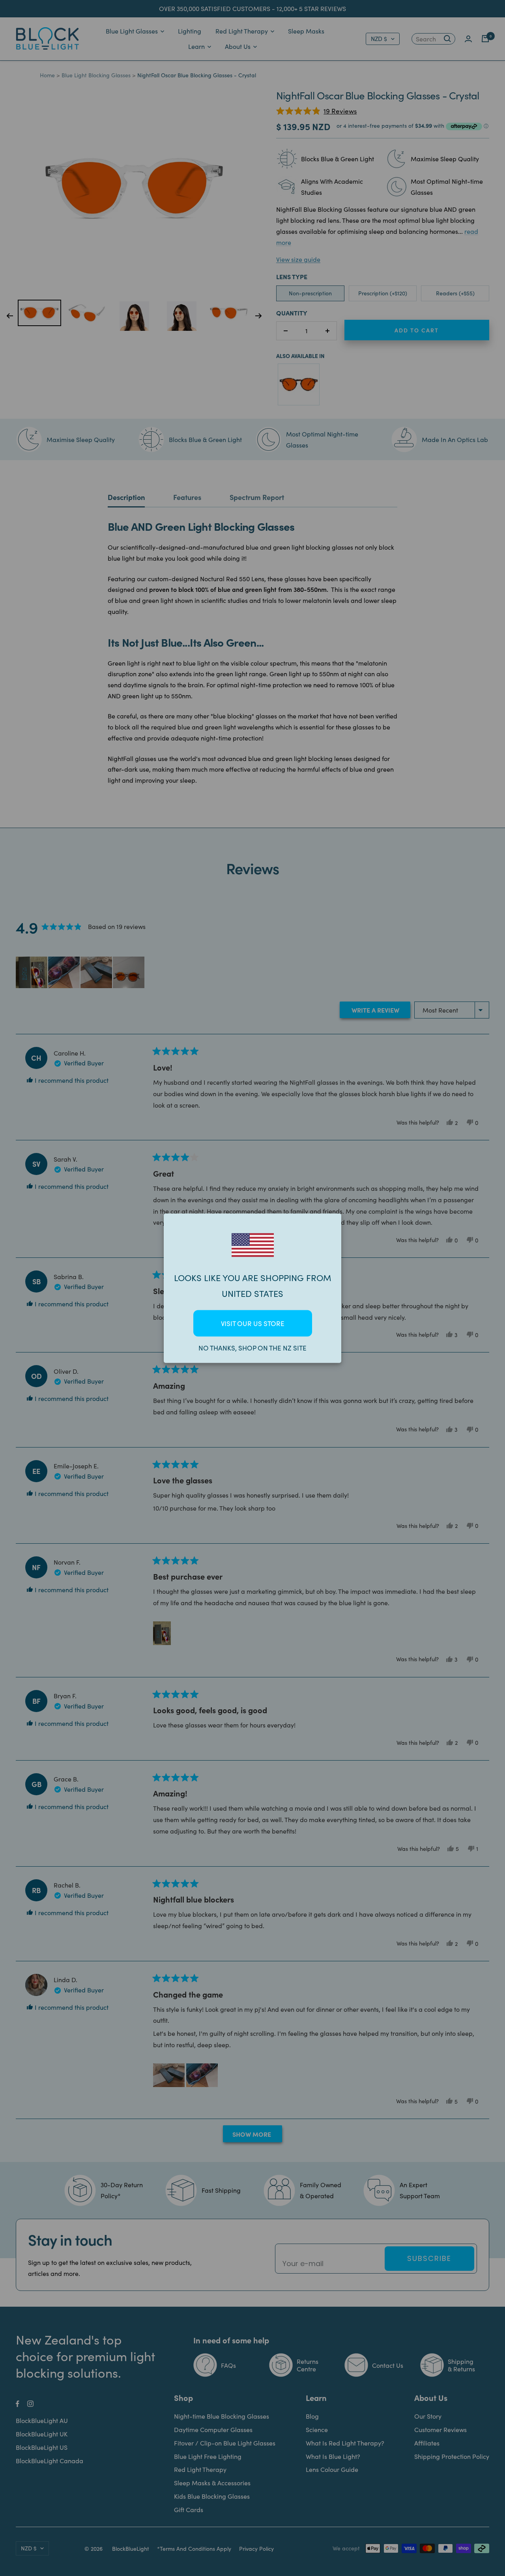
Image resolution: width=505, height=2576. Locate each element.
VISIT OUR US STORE (253, 1323)
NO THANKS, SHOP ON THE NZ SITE (252, 1348)
